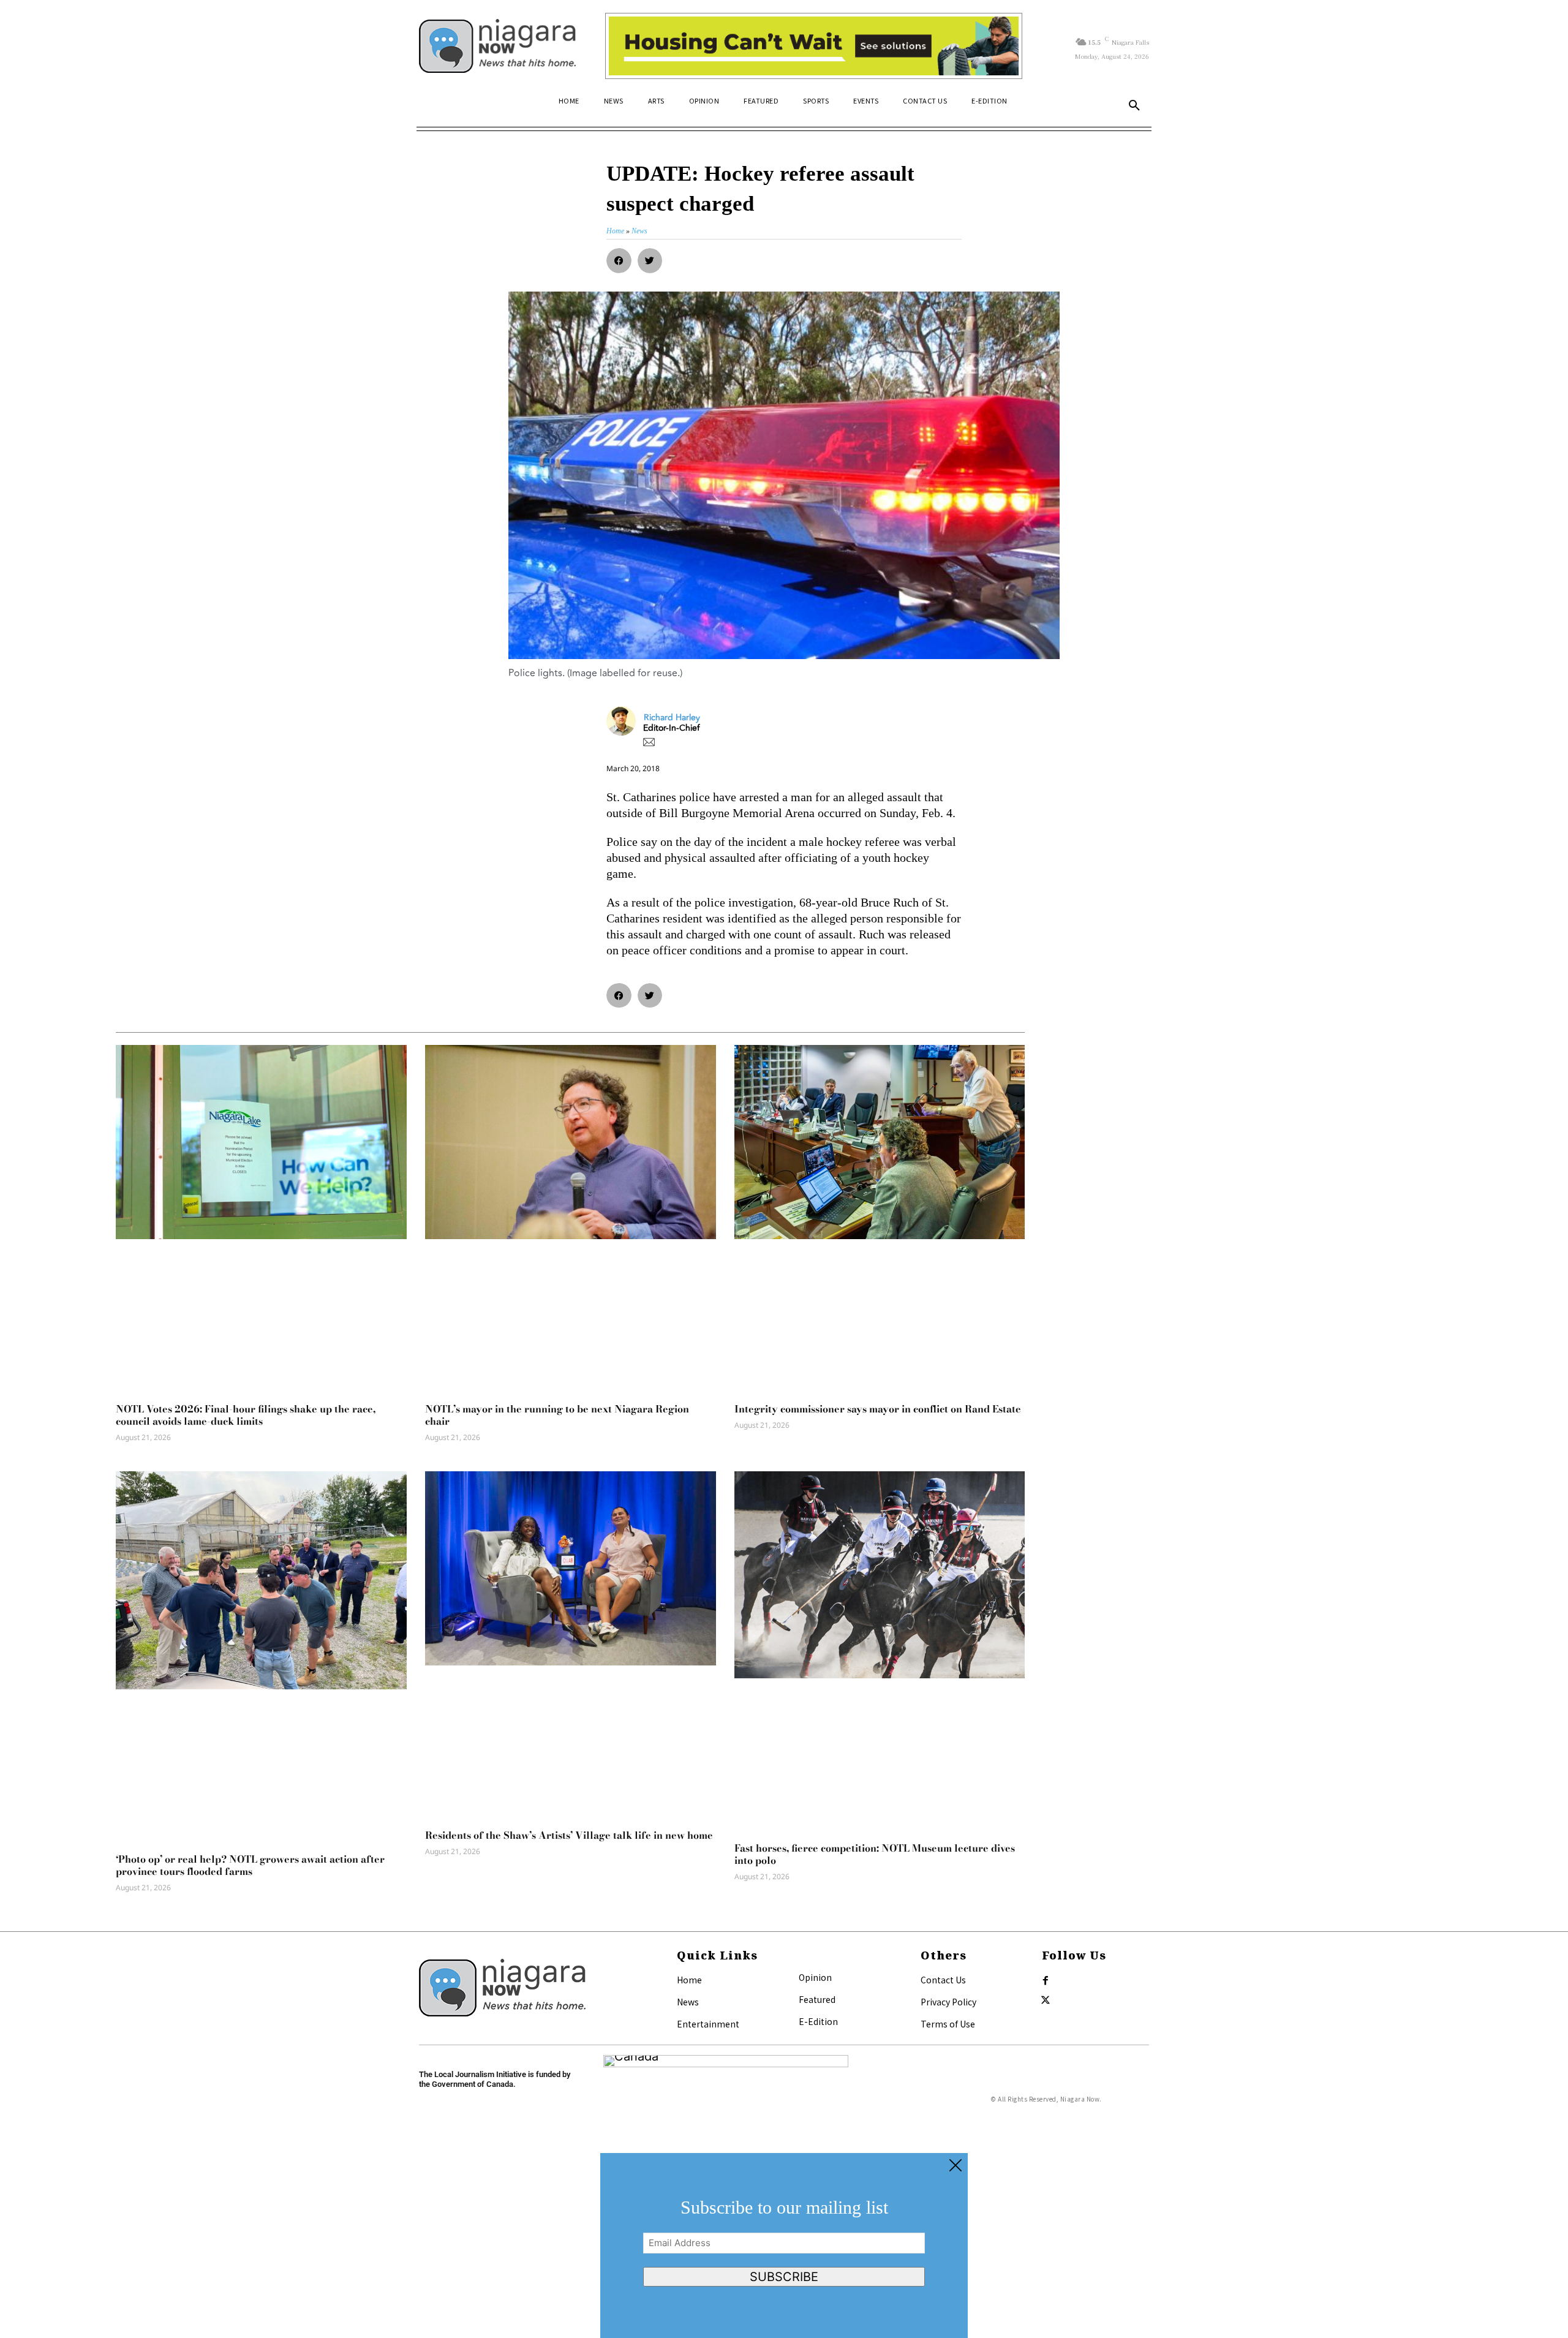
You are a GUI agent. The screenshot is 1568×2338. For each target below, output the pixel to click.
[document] (784, 2246)
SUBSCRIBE (784, 2277)
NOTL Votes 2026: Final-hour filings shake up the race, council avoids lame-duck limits (246, 1415)
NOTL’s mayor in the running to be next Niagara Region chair (557, 1415)
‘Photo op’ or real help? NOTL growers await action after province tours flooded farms (250, 1865)
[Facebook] (1046, 1981)
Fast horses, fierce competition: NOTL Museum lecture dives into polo (875, 1854)
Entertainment (708, 2024)
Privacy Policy (948, 2002)
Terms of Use (948, 2024)
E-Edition (818, 2021)
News (688, 2002)
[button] (1134, 106)
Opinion (815, 1977)
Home (689, 1980)
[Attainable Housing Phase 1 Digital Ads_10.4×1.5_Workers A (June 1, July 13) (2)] (814, 46)
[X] (1046, 2000)
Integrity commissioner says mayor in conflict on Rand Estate (878, 1409)
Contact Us (943, 1980)
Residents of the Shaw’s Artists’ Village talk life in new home (569, 1835)
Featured (817, 1999)
